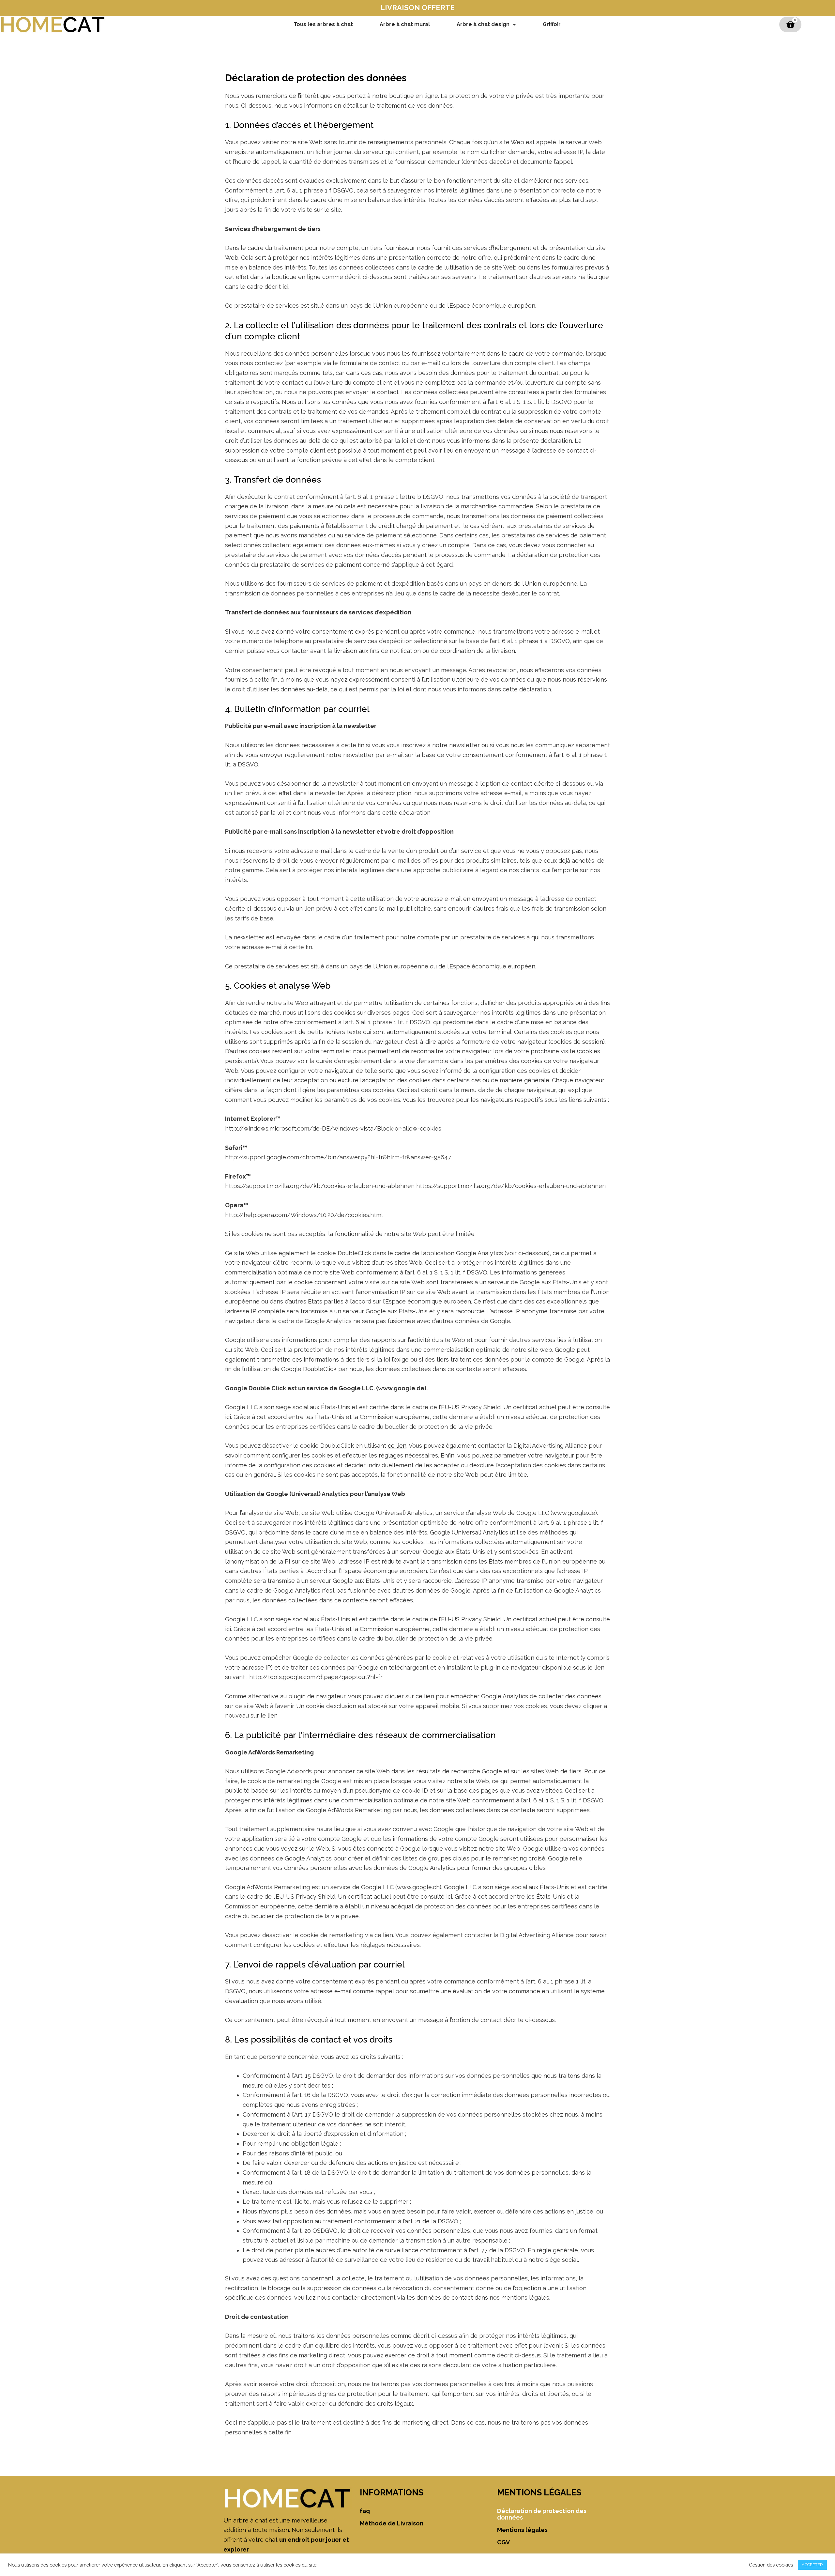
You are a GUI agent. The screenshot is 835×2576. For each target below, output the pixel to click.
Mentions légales (522, 2530)
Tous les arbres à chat (323, 24)
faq (365, 2511)
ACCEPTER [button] (812, 2565)
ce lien (397, 1446)
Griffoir (552, 24)
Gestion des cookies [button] (771, 2565)
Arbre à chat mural (405, 24)
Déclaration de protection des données (542, 2514)
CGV (503, 2542)
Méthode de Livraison (392, 2523)
